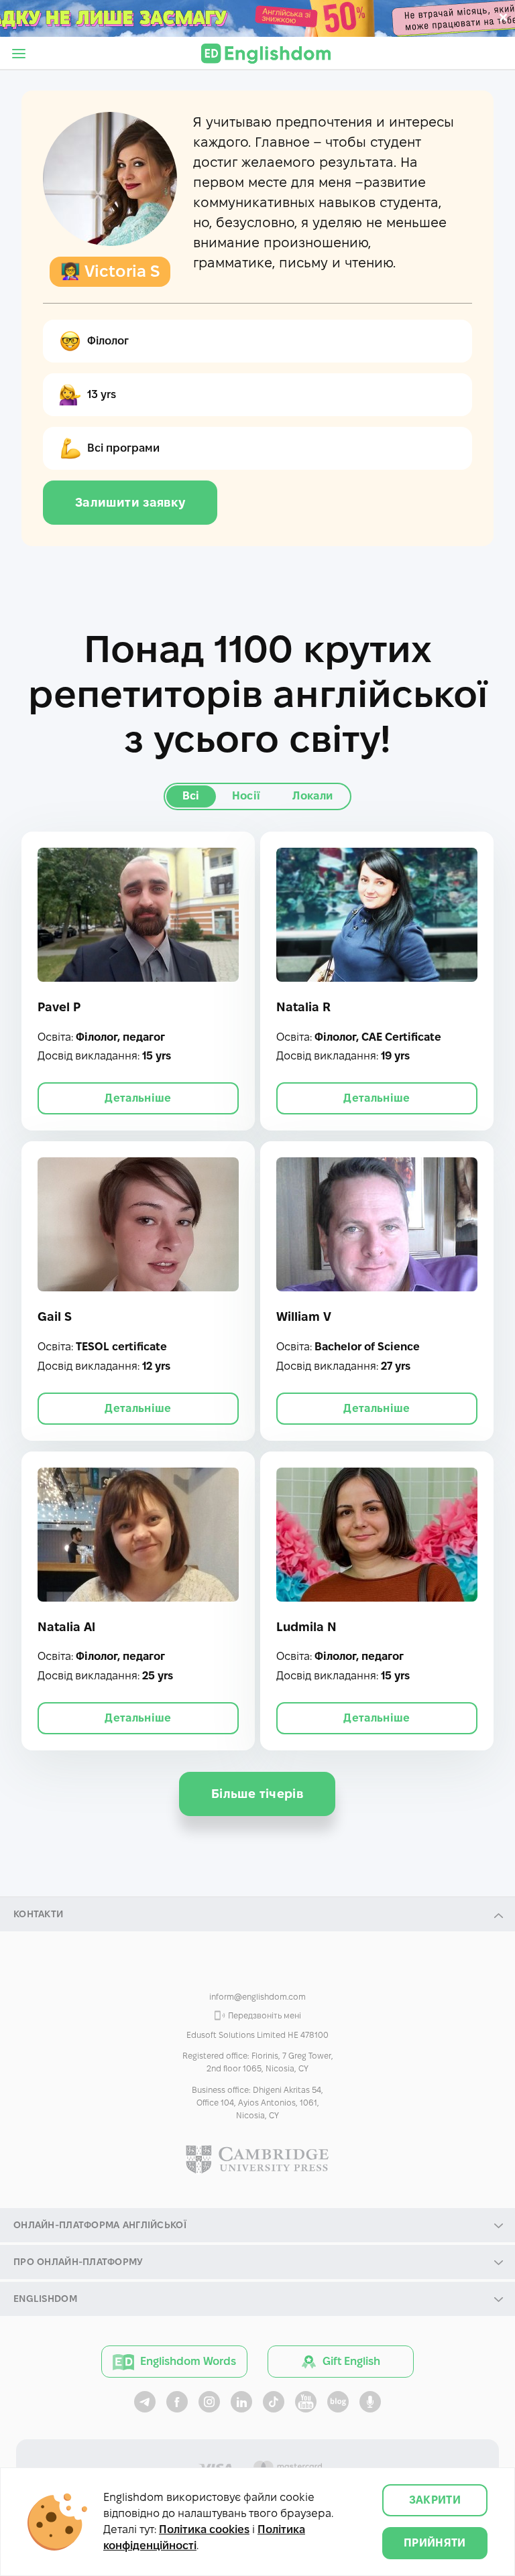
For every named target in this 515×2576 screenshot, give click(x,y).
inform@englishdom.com (257, 1997)
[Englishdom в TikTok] (274, 2402)
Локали (312, 796)
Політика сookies (204, 2529)
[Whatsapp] (257, 1969)
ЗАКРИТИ (435, 2500)
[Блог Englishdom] (338, 2402)
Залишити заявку (130, 502)
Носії (246, 796)
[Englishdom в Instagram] (209, 2402)
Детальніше (138, 1098)
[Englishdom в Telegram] (145, 2402)
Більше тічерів (257, 1794)
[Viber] (225, 1969)
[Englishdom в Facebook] (177, 2402)
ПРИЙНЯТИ (435, 2543)
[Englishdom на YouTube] (306, 2402)
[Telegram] (290, 1969)
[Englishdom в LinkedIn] (241, 2402)
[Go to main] (266, 54)
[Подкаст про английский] (370, 2402)
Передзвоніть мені (265, 2015)
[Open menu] (19, 54)
